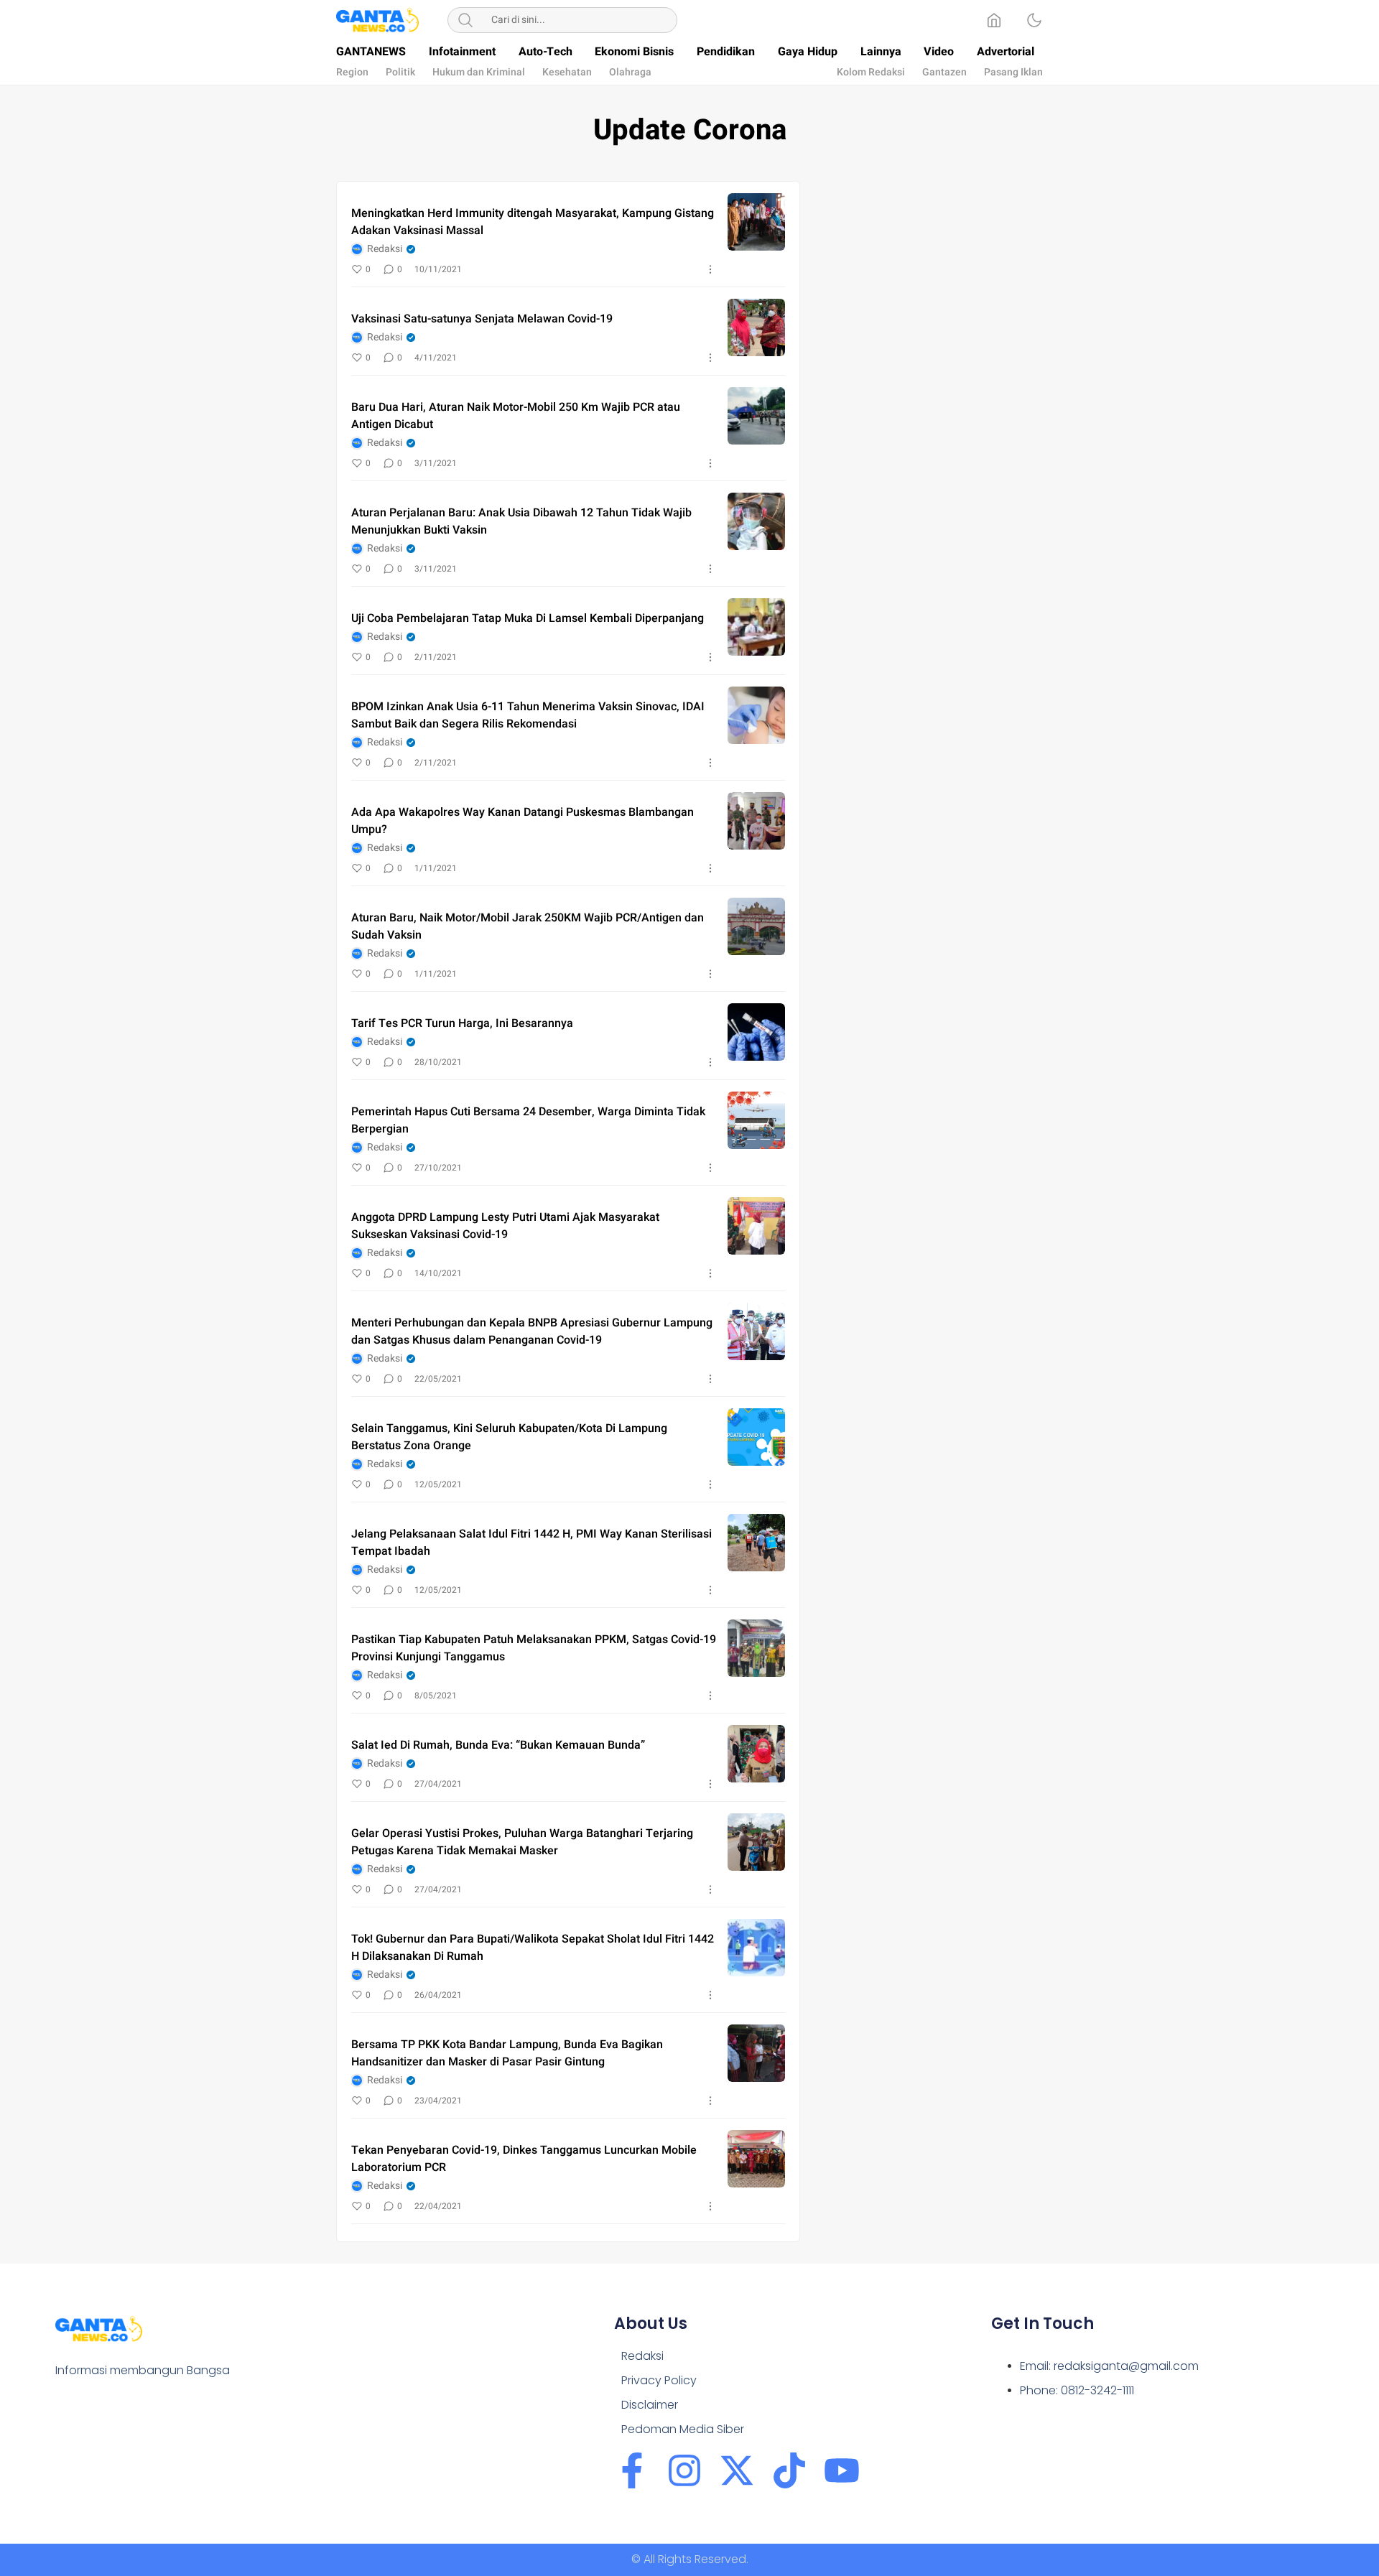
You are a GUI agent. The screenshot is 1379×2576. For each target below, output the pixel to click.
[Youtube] (842, 2470)
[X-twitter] (737, 2470)
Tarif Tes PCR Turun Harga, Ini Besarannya (462, 1023)
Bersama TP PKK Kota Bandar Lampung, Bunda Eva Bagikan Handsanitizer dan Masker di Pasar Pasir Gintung (507, 2053)
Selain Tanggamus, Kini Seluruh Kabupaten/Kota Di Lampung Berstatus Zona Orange (509, 1437)
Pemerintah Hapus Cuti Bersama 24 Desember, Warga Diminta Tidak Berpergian (528, 1120)
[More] (710, 269)
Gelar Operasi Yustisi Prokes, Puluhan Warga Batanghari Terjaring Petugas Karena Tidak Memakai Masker (522, 1842)
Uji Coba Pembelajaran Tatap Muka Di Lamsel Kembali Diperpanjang (528, 618)
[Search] (465, 20)
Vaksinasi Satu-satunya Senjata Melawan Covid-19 (482, 319)
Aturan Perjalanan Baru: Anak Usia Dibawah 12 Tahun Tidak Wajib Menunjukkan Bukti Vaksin (521, 521)
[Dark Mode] (1034, 20)
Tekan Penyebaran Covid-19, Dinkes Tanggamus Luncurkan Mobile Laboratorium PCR (524, 2159)
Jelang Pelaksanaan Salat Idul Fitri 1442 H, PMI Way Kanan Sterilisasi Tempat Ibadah (531, 1543)
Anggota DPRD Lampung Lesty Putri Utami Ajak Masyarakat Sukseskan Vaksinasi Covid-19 (505, 1226)
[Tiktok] (789, 2470)
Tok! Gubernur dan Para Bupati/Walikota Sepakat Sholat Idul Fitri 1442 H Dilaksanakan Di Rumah (533, 1948)
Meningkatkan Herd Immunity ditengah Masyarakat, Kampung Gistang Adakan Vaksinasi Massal (533, 222)
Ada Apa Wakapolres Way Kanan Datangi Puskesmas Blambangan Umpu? (523, 821)
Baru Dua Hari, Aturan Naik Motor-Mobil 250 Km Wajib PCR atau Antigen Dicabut (516, 416)
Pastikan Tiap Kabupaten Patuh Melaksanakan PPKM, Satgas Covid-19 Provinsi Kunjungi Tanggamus (534, 1648)
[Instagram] (684, 2470)
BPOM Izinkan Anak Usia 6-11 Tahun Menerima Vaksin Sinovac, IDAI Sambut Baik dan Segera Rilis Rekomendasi (528, 715)
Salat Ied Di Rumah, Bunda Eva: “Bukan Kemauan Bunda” (498, 1745)
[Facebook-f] (632, 2470)
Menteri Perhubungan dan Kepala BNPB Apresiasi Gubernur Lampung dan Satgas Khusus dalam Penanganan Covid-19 (532, 1331)
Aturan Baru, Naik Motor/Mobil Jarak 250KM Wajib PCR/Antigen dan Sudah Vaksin (528, 926)
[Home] (994, 20)
